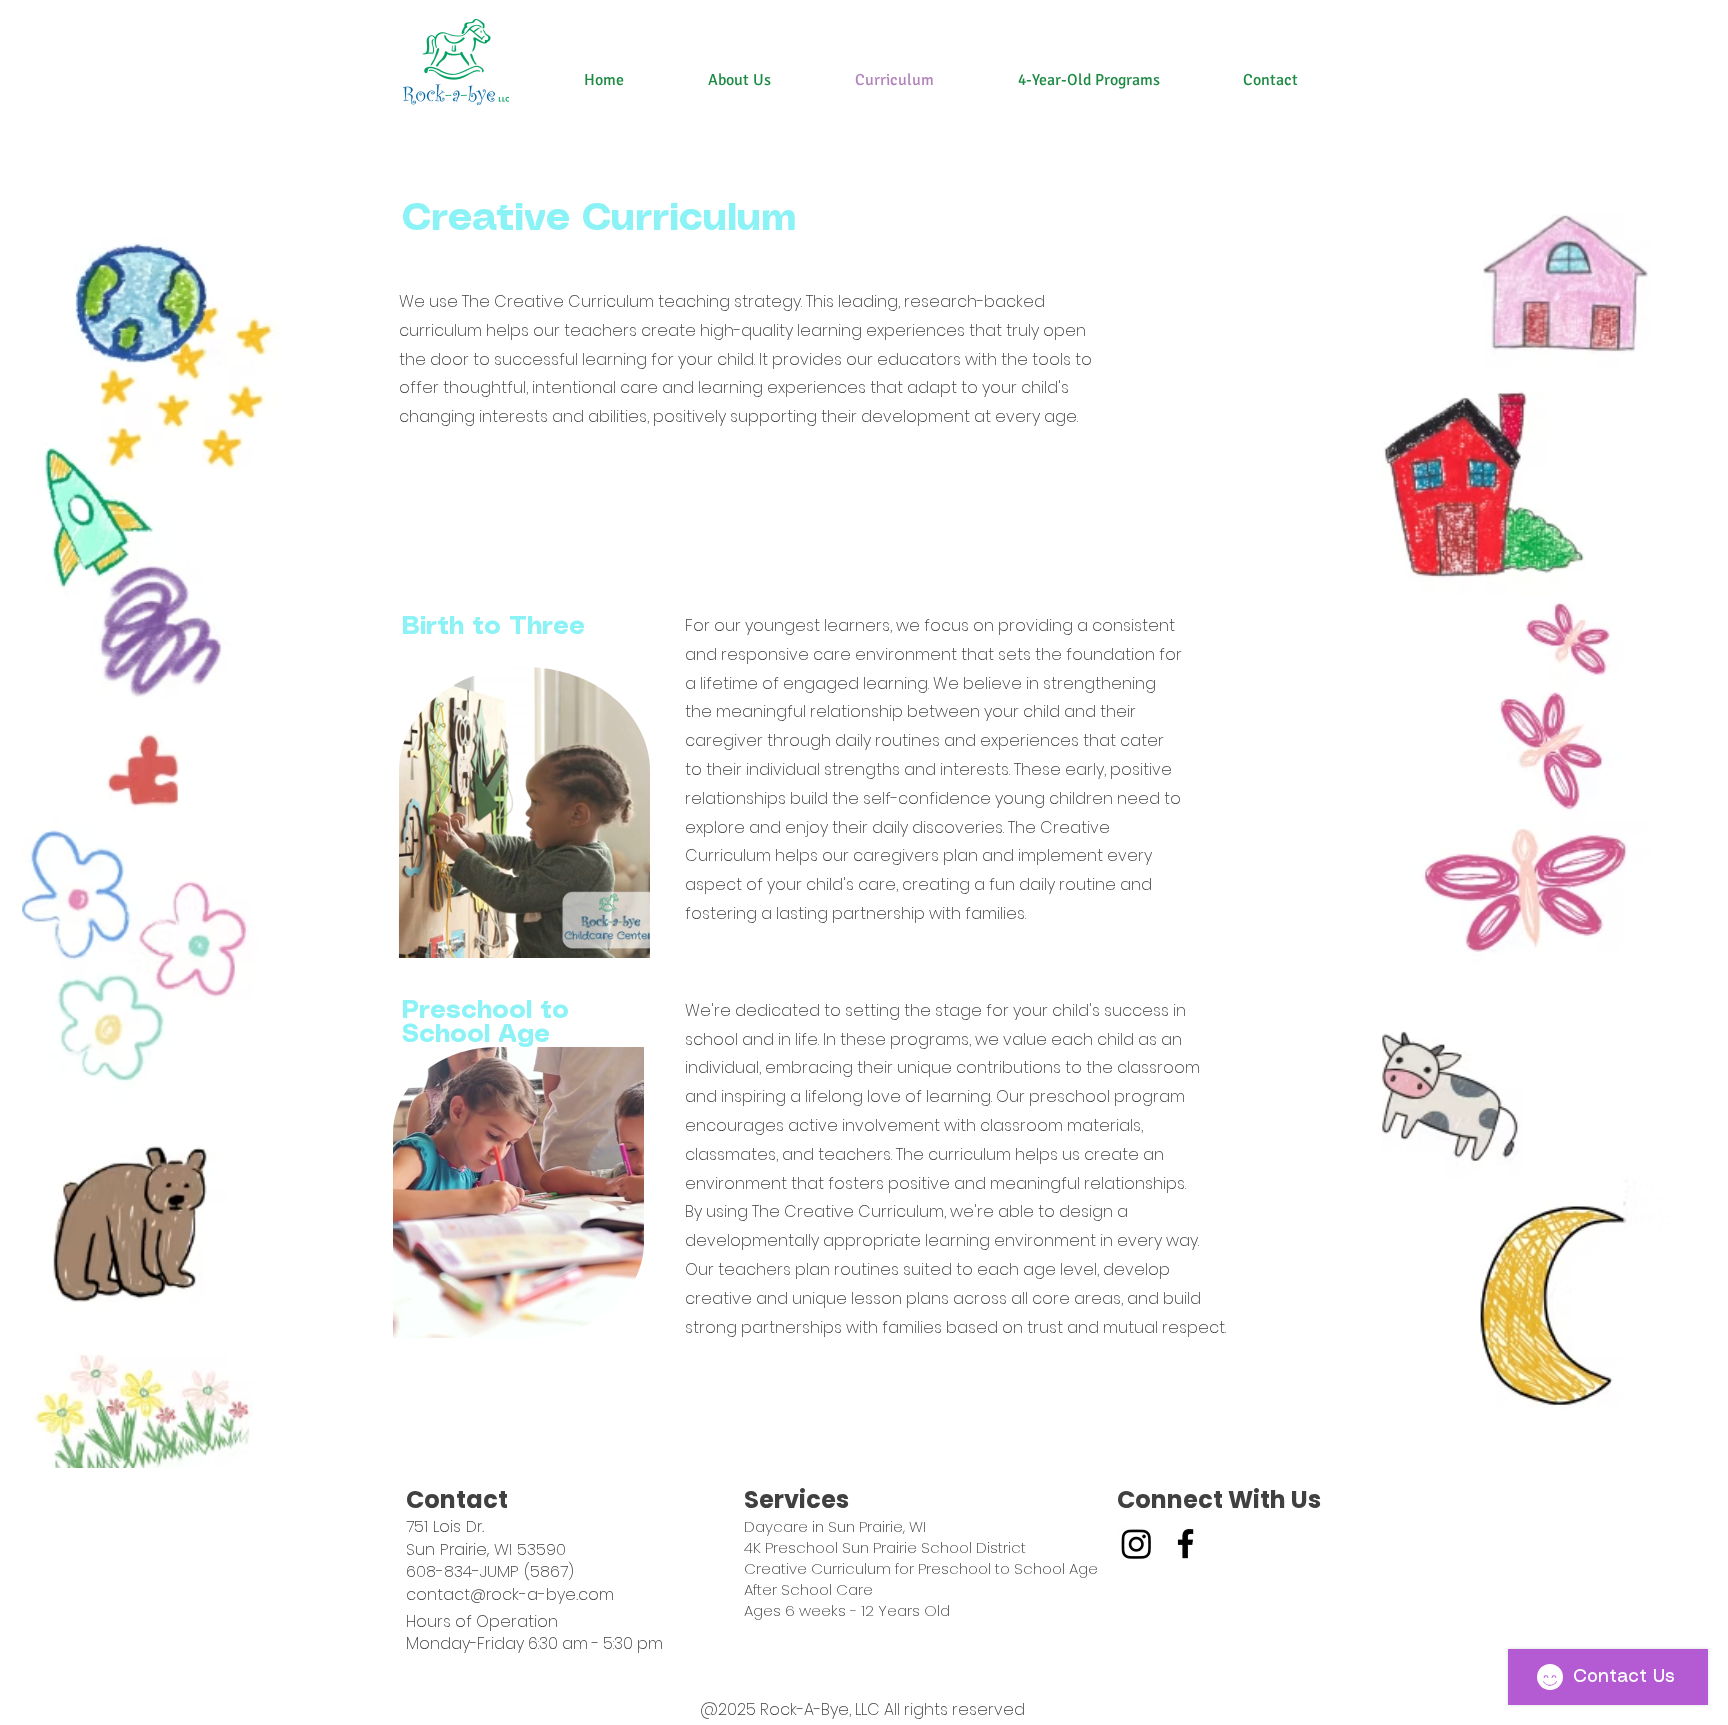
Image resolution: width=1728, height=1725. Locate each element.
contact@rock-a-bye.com (510, 1594)
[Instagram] (1136, 1543)
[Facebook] (1185, 1543)
